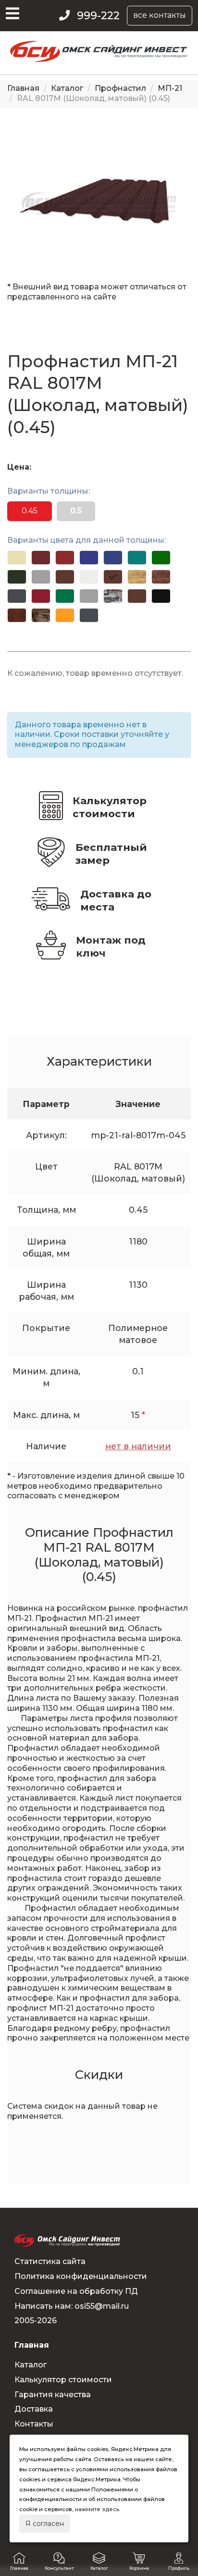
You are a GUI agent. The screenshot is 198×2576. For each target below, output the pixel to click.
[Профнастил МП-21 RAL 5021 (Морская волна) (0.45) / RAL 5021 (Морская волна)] (137, 558)
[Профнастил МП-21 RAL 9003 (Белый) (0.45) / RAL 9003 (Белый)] (89, 577)
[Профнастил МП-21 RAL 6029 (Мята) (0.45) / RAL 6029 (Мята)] (65, 596)
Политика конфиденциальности (81, 2276)
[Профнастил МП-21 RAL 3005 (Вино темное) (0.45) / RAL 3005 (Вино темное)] (41, 558)
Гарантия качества (53, 2395)
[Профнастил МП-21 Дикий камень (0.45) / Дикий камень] (41, 615)
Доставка (34, 2409)
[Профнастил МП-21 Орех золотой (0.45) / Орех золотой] (65, 615)
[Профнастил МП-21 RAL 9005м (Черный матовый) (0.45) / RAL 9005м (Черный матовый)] (161, 596)
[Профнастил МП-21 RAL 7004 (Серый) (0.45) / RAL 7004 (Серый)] (41, 577)
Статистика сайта (50, 2261)
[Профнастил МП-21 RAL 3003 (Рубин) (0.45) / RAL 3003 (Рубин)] (41, 596)
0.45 (30, 511)
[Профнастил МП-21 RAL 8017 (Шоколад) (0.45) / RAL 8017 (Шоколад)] (65, 577)
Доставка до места (116, 900)
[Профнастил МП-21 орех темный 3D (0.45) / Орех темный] (161, 577)
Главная (23, 88)
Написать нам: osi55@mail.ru (72, 2306)
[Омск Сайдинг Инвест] (99, 59)
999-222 (98, 16)
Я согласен (45, 2524)
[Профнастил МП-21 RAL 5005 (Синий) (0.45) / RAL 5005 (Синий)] (113, 558)
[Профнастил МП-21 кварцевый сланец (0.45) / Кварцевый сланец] (113, 596)
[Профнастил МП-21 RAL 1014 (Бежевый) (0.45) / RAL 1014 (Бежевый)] (17, 558)
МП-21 (170, 88)
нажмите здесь (97, 2509)
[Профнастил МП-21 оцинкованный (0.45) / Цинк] (89, 596)
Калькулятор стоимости (110, 807)
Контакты (34, 2424)
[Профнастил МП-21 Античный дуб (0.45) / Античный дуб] (17, 615)
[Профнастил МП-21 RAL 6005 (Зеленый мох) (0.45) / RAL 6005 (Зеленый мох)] (17, 577)
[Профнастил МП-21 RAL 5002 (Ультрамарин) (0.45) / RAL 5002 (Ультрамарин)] (89, 558)
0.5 (76, 511)
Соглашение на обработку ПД (76, 2291)
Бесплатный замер (111, 854)
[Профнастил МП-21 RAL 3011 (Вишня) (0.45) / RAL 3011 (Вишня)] (65, 558)
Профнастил (120, 88)
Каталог (67, 88)
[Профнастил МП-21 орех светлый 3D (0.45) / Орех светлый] (137, 577)
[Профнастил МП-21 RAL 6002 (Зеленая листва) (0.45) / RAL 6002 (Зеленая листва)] (161, 558)
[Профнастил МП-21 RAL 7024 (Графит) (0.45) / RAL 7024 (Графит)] (17, 596)
